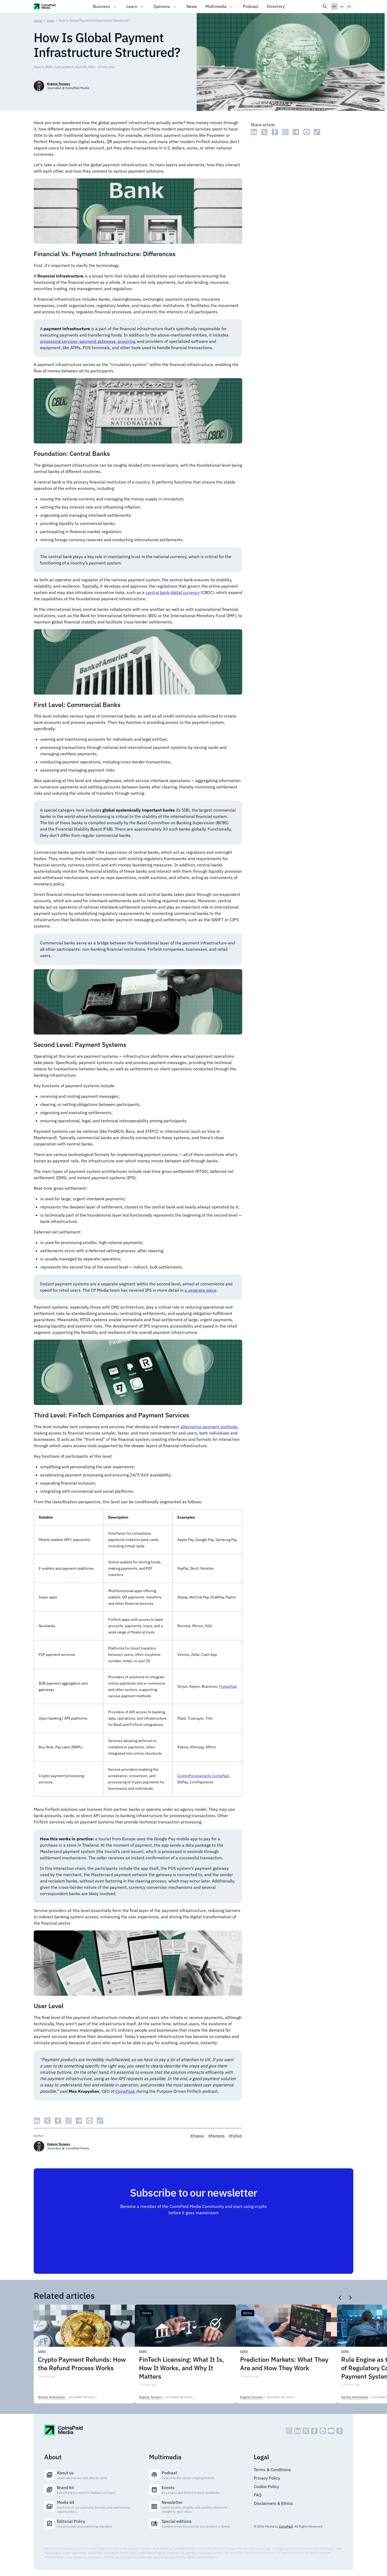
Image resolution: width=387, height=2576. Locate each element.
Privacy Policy (267, 2478)
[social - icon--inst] (289, 2431)
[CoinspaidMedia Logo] (45, 6)
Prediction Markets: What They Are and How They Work (284, 2364)
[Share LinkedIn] (254, 132)
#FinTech (235, 2136)
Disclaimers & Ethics (273, 2503)
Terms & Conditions (272, 2470)
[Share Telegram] (296, 132)
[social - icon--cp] (340, 2431)
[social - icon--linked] (297, 2431)
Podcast (251, 6)
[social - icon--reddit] (323, 2431)
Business (101, 6)
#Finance (197, 2136)
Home (38, 20)
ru (342, 6)
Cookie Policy (266, 2486)
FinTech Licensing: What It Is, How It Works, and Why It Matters (182, 2368)
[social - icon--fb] (314, 2431)
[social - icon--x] (306, 2431)
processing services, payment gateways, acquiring (88, 341)
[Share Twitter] (264, 132)
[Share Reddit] (306, 132)
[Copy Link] (317, 132)
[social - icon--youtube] (331, 2431)
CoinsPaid (125, 2091)
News (192, 6)
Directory (276, 6)
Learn (132, 6)
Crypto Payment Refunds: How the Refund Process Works (82, 2364)
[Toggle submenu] (115, 6)
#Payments (216, 2136)
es (349, 6)
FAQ (258, 2495)
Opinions (162, 6)
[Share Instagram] (285, 132)
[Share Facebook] (275, 132)
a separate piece (200, 1290)
